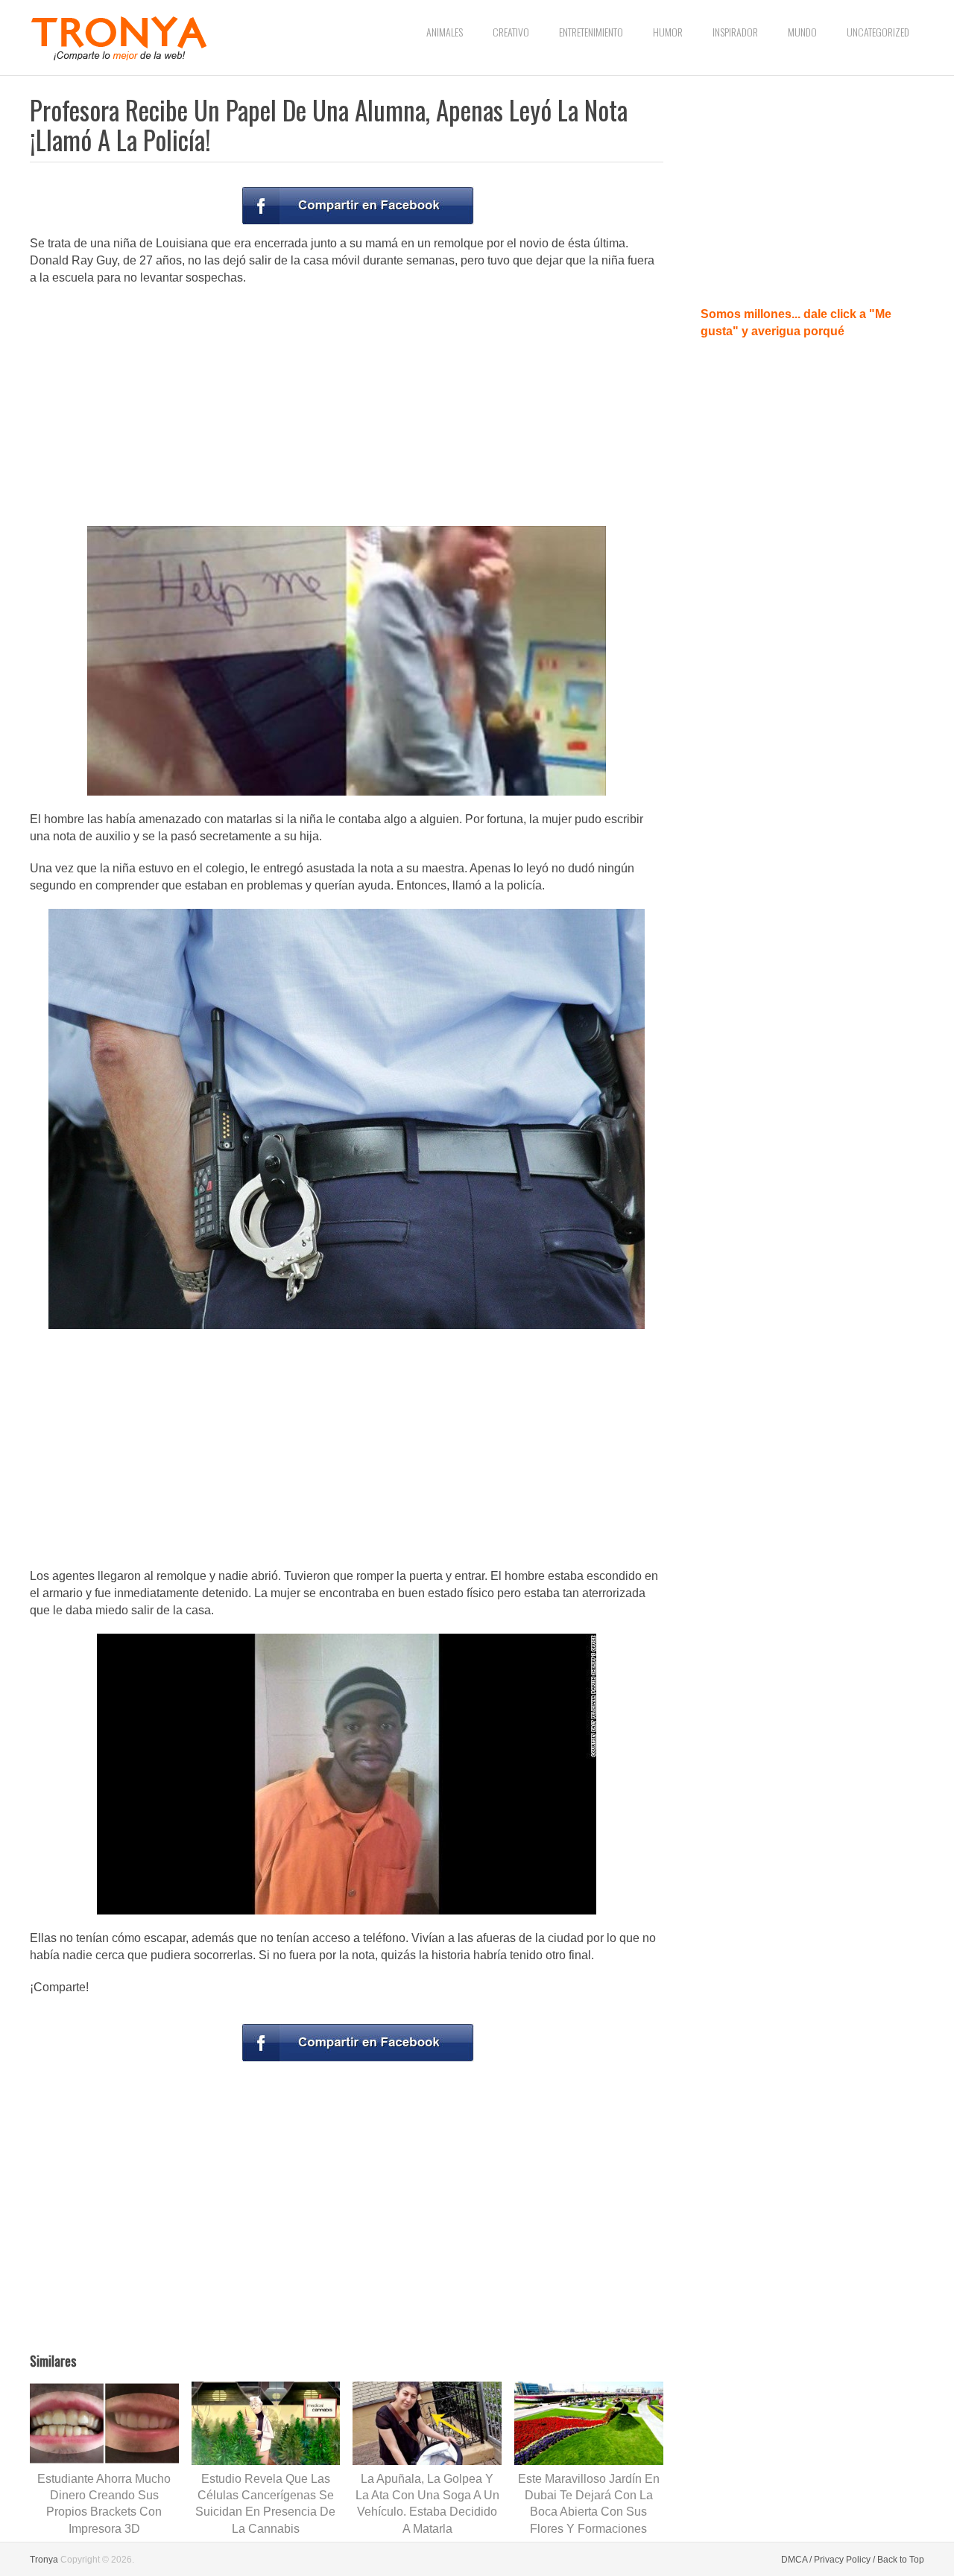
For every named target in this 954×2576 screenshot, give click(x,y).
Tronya (44, 2560)
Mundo (802, 32)
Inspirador (735, 32)
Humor (668, 32)
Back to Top (901, 2560)
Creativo (511, 32)
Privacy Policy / (844, 2560)
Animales (445, 32)
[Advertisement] (347, 405)
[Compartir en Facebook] (358, 206)
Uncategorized (878, 32)
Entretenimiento (591, 32)
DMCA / (796, 2560)
